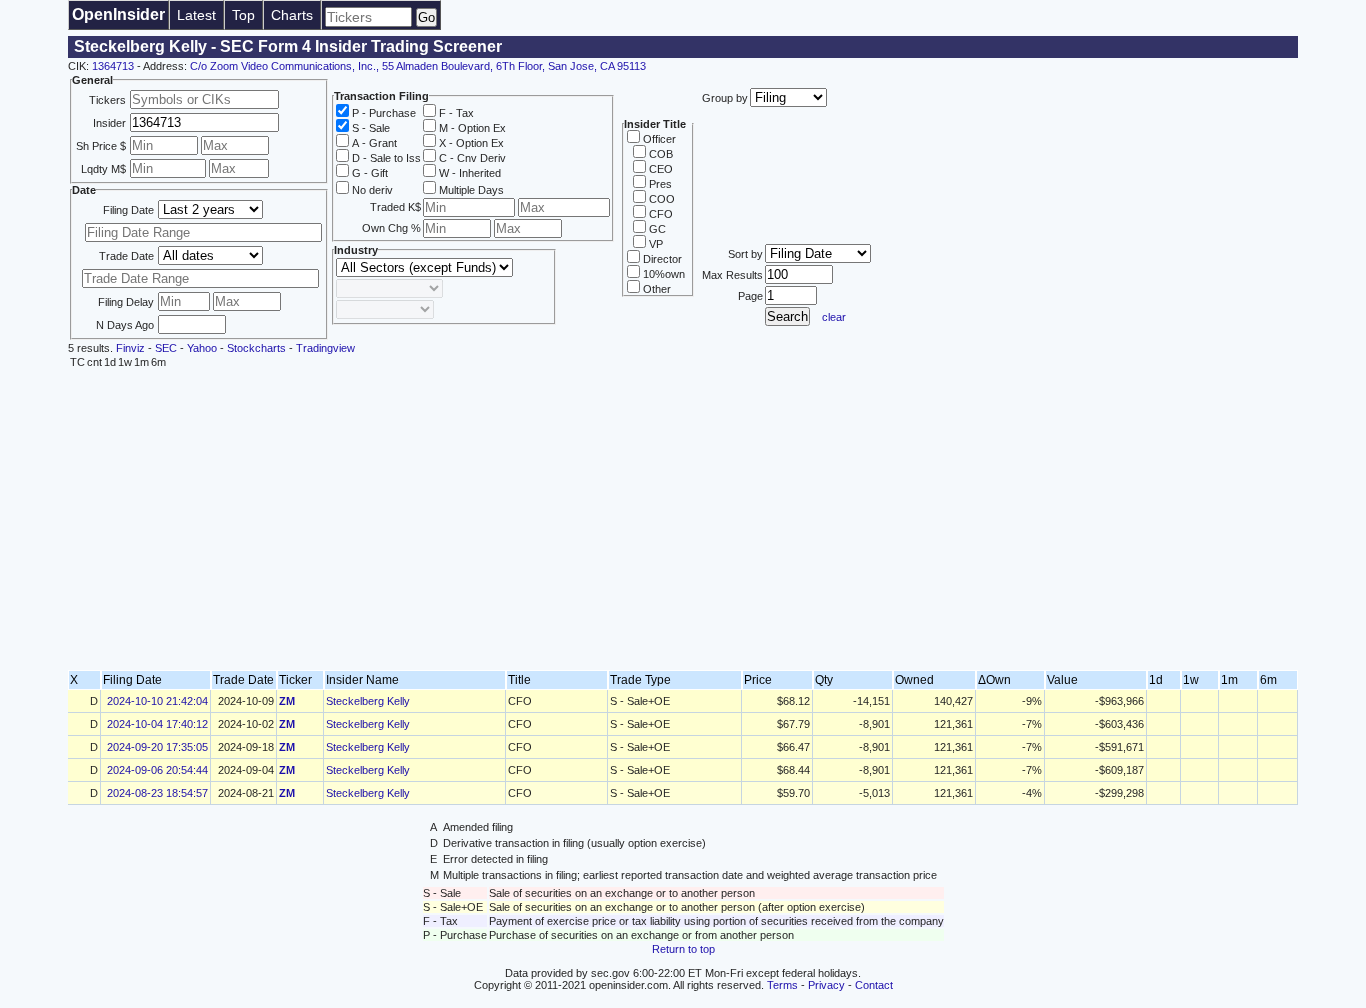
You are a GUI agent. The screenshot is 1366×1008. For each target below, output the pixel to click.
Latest (196, 15)
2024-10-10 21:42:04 (157, 701)
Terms (782, 985)
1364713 (113, 66)
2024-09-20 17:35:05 (157, 747)
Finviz (130, 348)
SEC (166, 348)
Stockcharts (256, 348)
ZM (287, 701)
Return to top (683, 949)
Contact (874, 985)
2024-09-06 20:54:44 (157, 770)
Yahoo (202, 348)
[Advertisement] (683, 520)
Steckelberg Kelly (368, 701)
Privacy (826, 985)
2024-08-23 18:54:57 (157, 793)
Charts (292, 15)
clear (834, 317)
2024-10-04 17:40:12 (157, 724)
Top (243, 15)
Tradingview (325, 348)
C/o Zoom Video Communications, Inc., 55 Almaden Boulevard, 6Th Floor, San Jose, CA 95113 (418, 66)
